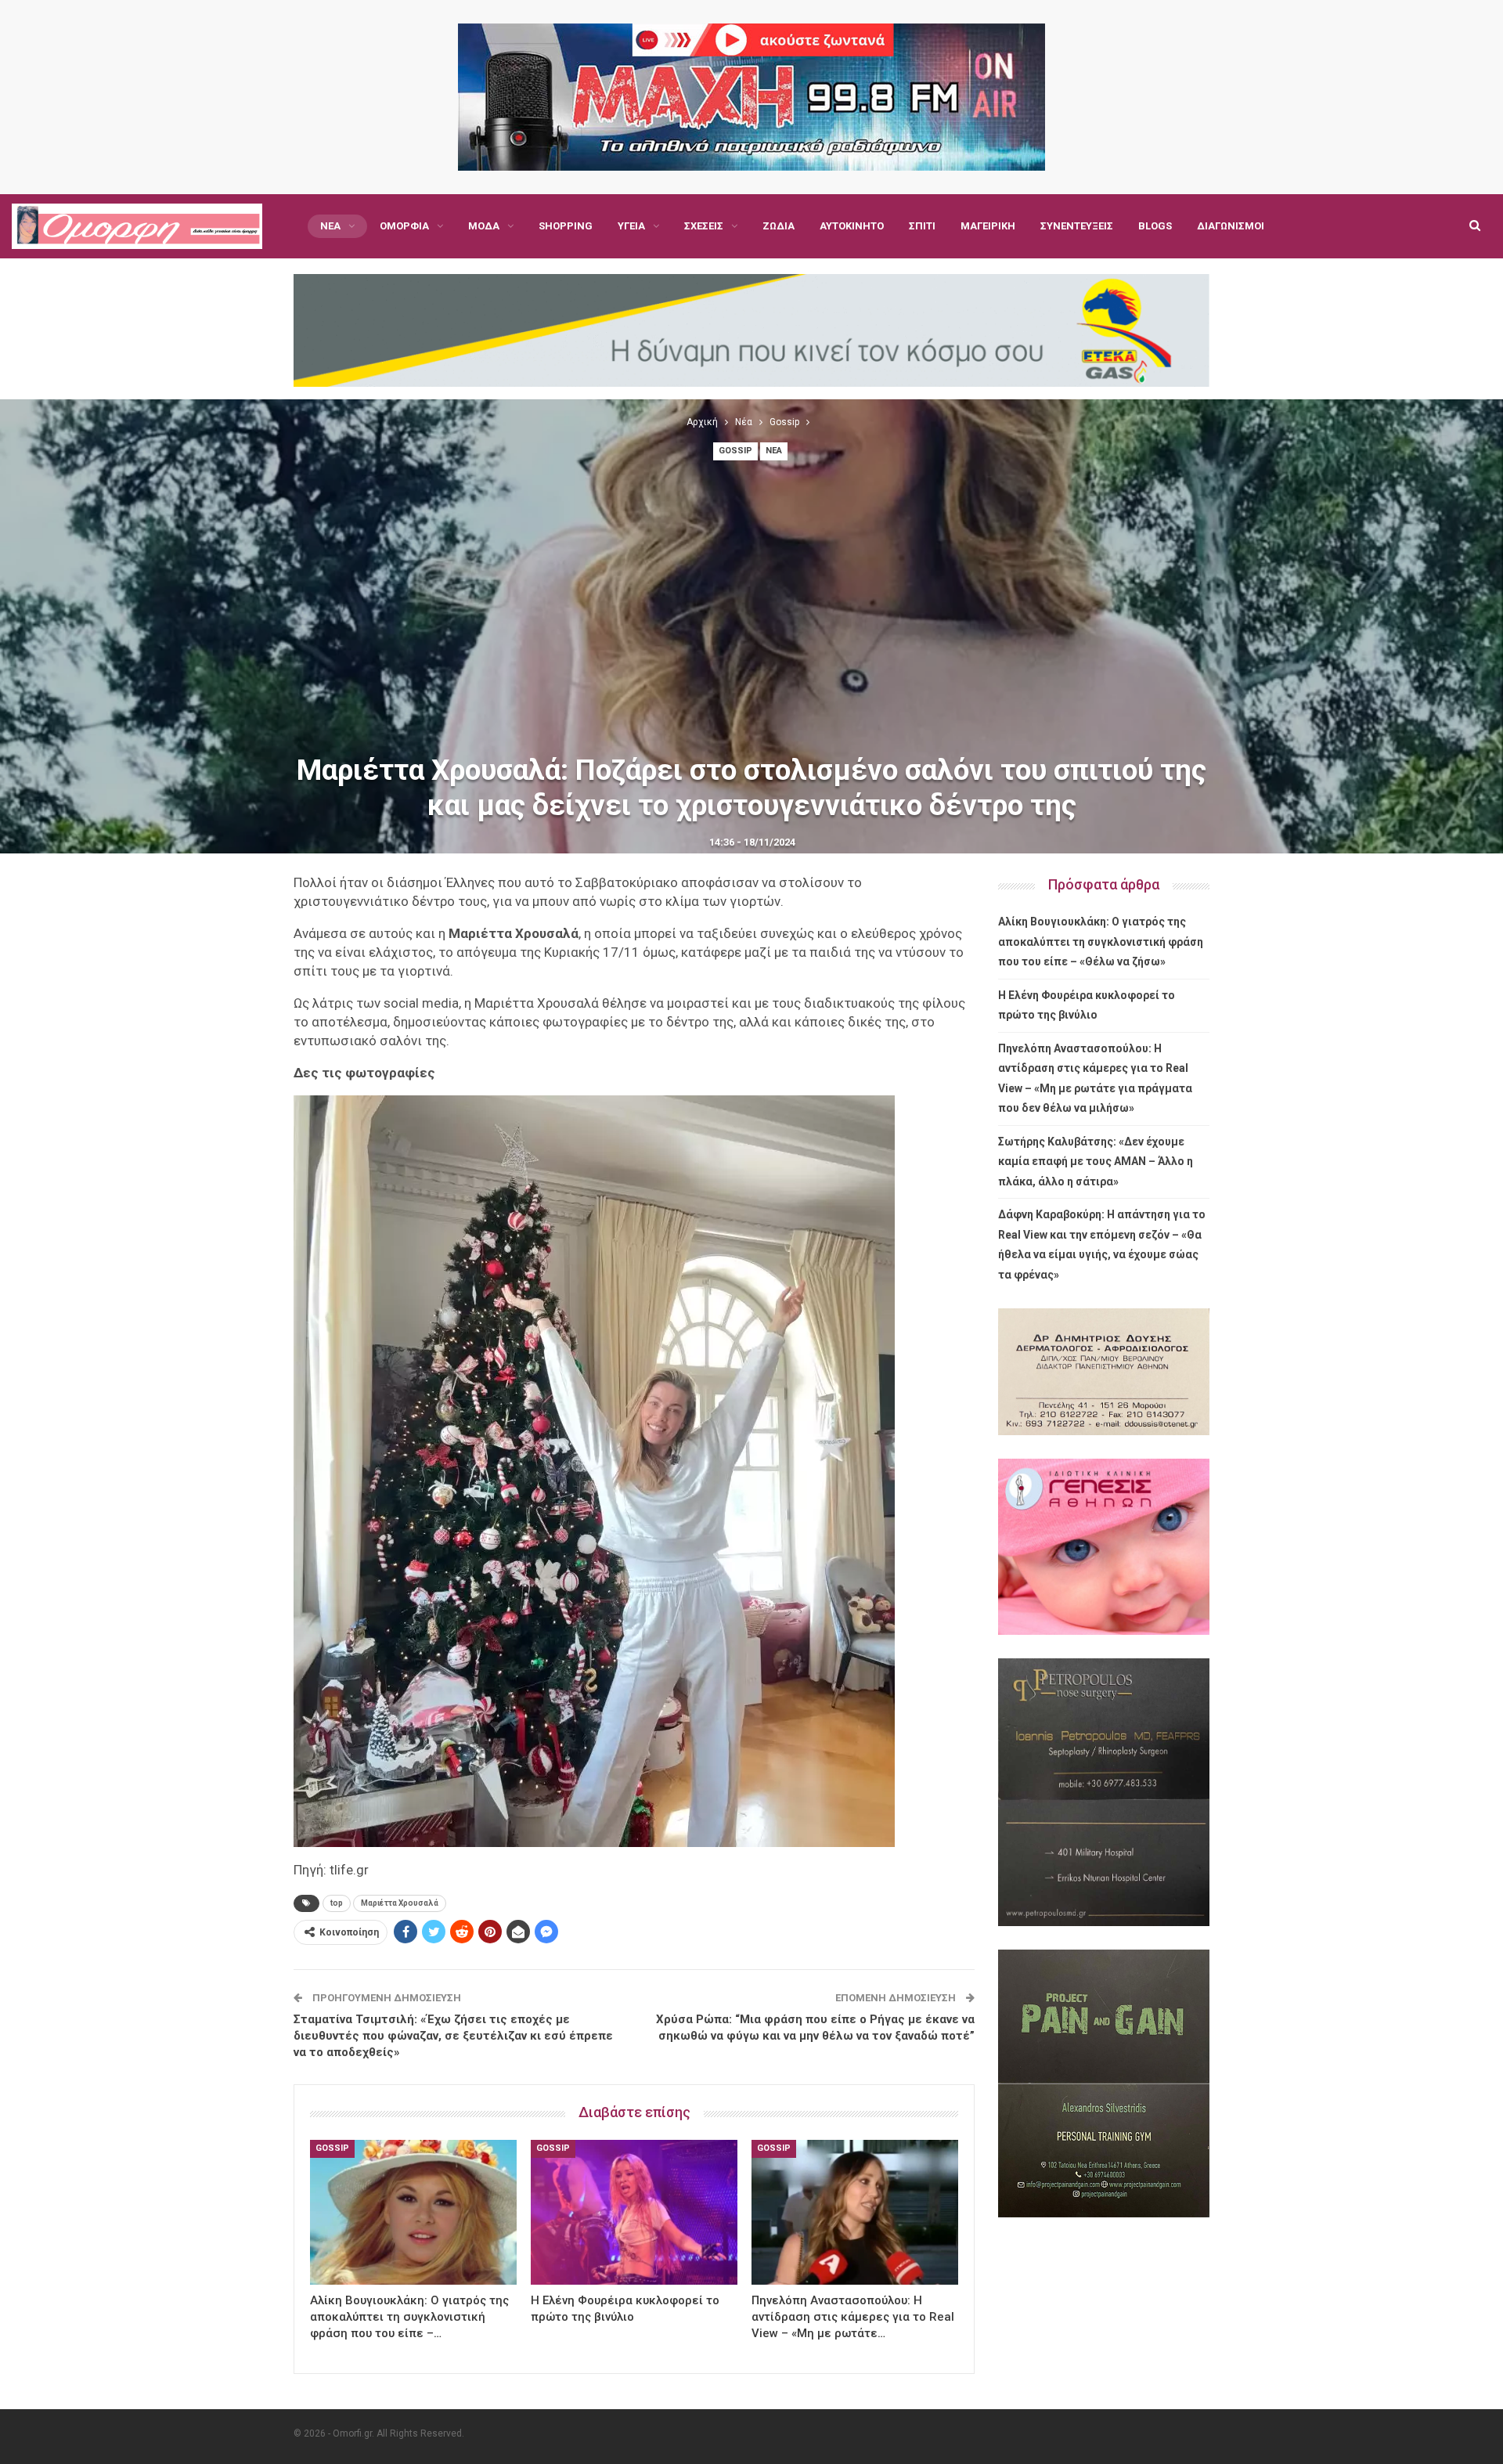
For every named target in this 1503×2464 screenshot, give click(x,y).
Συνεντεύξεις (1077, 226)
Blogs (1155, 226)
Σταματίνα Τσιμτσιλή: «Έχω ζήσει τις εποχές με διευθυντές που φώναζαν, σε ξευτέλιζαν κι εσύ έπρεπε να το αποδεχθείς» (453, 2036)
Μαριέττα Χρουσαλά (400, 1903)
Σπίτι (922, 226)
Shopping (566, 226)
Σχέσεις (704, 226)
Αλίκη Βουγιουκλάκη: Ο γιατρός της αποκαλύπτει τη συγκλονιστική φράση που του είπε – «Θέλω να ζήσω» (1101, 942)
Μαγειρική (988, 226)
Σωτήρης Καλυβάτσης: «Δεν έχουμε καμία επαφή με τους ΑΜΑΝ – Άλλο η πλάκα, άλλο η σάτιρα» (1096, 1162)
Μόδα (484, 226)
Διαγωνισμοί (1231, 226)
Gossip (735, 451)
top (337, 1903)
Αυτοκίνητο (852, 226)
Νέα (330, 226)
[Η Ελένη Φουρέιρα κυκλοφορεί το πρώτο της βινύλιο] (634, 2212)
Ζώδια (779, 226)
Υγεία (631, 226)
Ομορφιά (404, 226)
